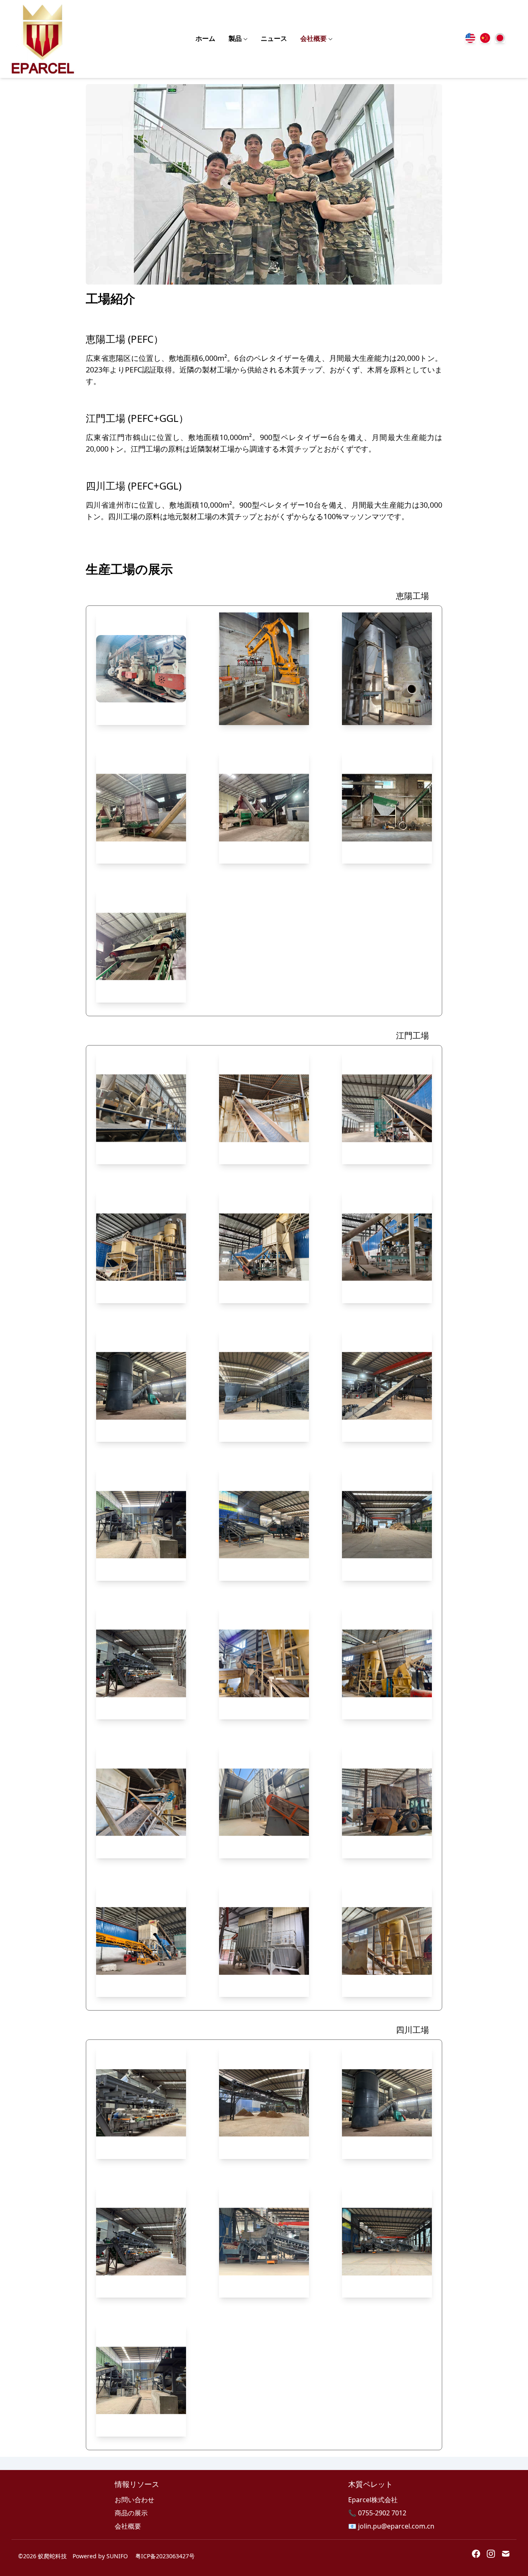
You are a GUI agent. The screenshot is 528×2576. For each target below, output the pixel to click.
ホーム (205, 39)
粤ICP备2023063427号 (165, 2556)
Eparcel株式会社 (373, 2500)
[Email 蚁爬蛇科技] (506, 2554)
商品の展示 (131, 2513)
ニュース (274, 39)
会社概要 (313, 39)
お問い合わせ (134, 2500)
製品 (235, 39)
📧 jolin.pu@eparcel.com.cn (391, 2526)
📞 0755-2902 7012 (377, 2513)
